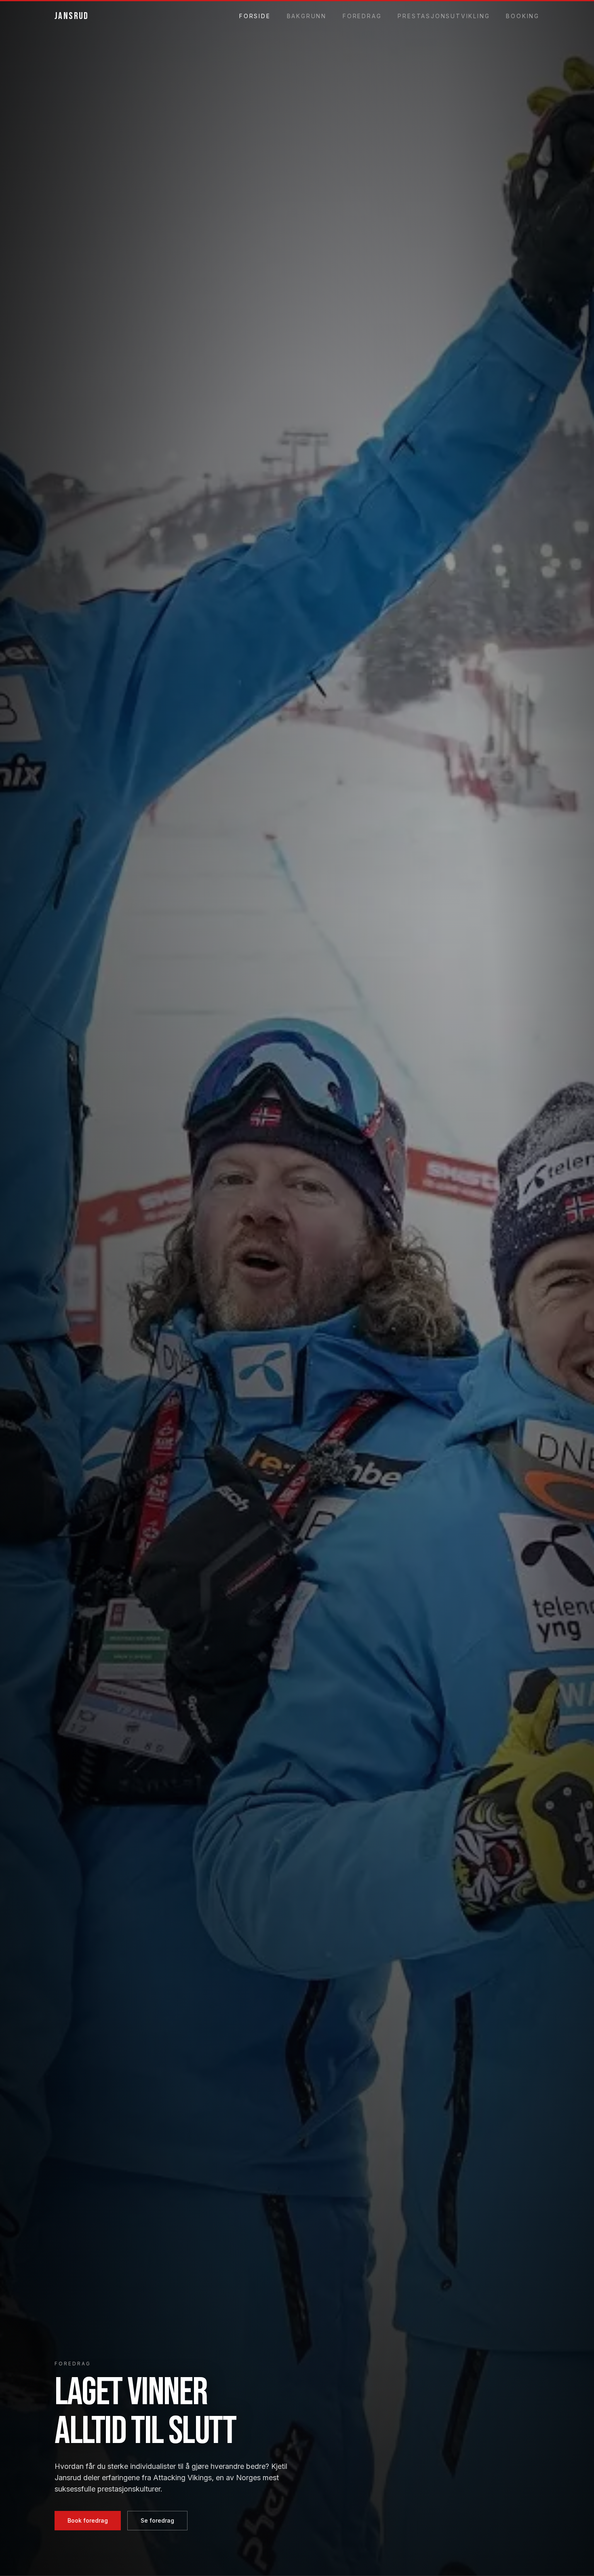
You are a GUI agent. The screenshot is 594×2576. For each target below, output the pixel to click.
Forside (255, 16)
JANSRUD (72, 16)
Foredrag (362, 16)
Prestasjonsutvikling (444, 16)
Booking (523, 16)
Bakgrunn (307, 16)
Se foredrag (157, 2520)
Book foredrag (88, 2520)
